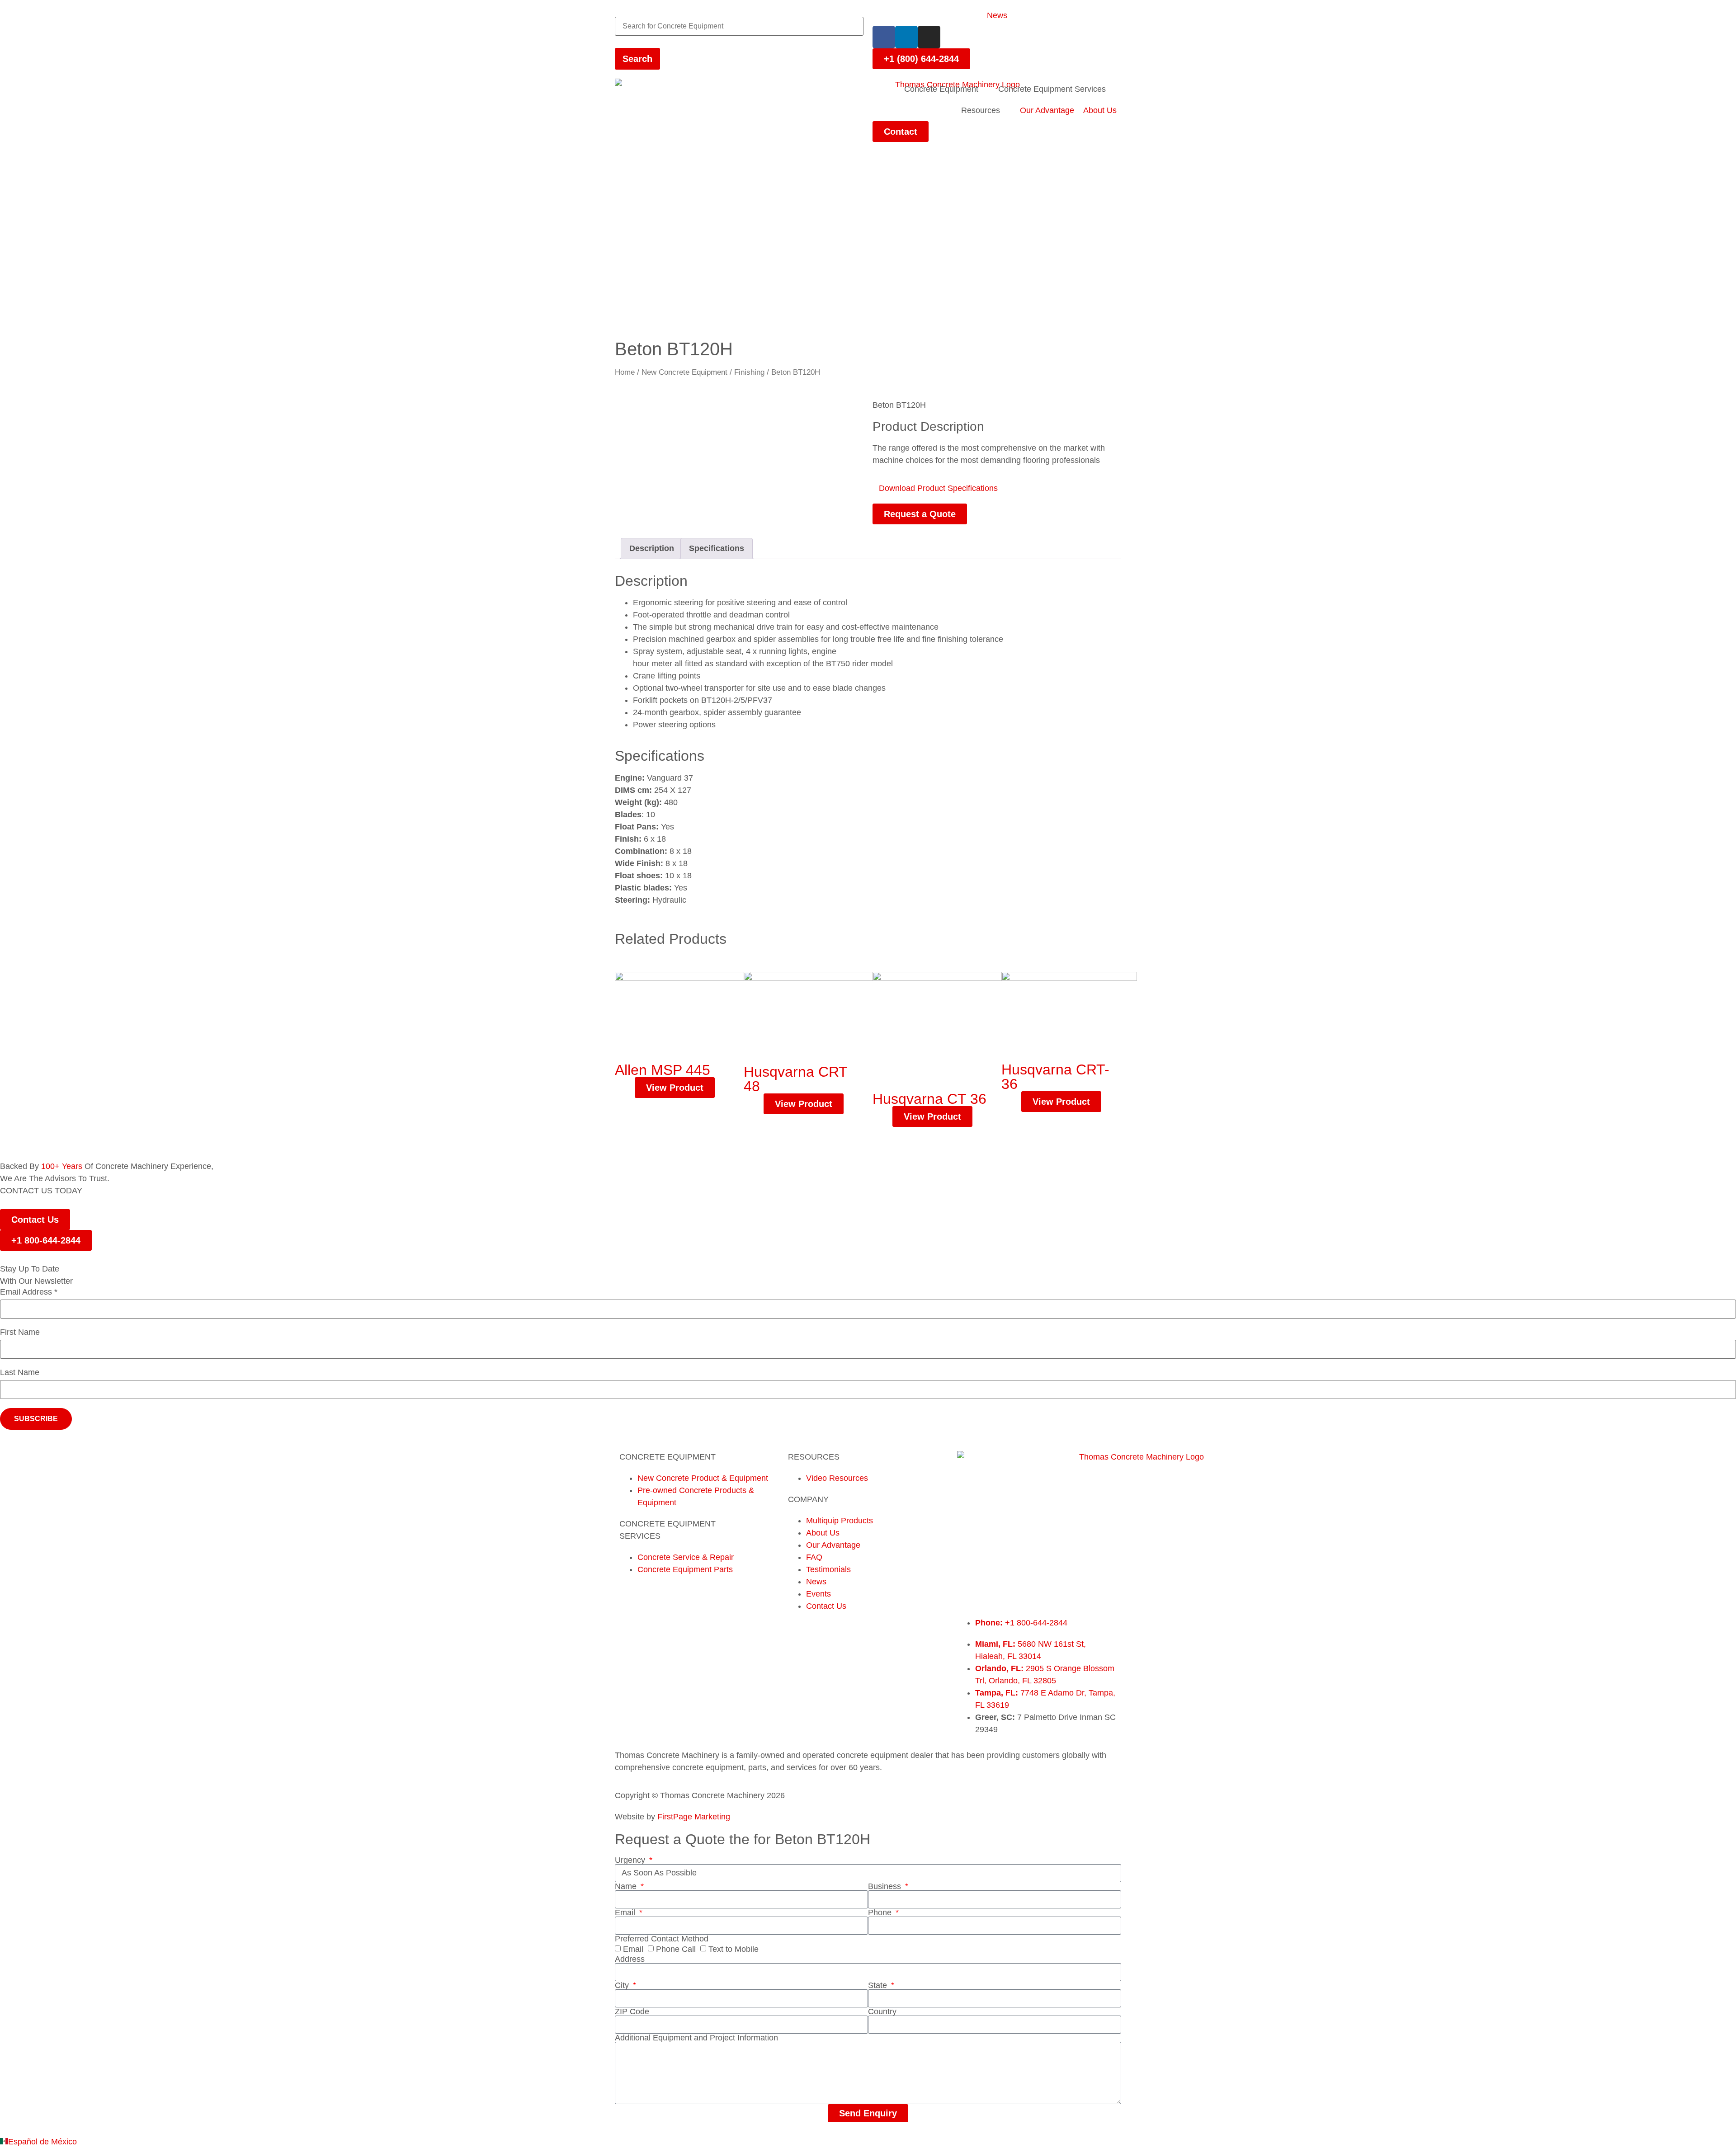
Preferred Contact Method (662, 1939)
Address (630, 1959)
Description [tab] (652, 548)
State (879, 1985)
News (997, 15)
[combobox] (739, 26)
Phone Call (676, 1949)
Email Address (29, 1292)
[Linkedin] (906, 37)
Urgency (631, 1860)
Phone (881, 1912)
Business (886, 1886)
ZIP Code (632, 2011)
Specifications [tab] (717, 548)
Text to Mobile (734, 1949)
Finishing (749, 372)
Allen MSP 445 (663, 1070)
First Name (20, 1332)
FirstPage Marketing (694, 1817)
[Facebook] (884, 37)
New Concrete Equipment (684, 372)
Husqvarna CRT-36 (1055, 1077)
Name (627, 1886)
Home (625, 372)
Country (882, 2011)
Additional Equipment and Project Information (696, 2038)
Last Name (20, 1373)
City (623, 1985)
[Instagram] (929, 37)
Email (626, 1912)
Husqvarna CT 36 (929, 1099)
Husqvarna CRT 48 (795, 1079)
